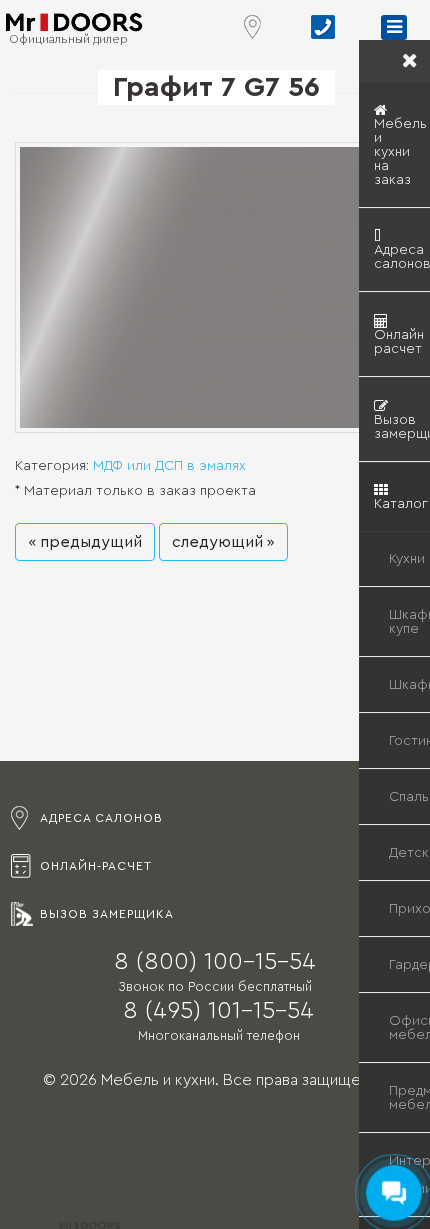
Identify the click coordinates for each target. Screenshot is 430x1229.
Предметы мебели (409, 1098)
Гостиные (409, 741)
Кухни (407, 559)
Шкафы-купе (409, 622)
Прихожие (409, 909)
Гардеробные (409, 965)
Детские (409, 853)
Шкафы (409, 685)
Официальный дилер (68, 39)
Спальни (409, 797)
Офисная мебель (409, 1028)
